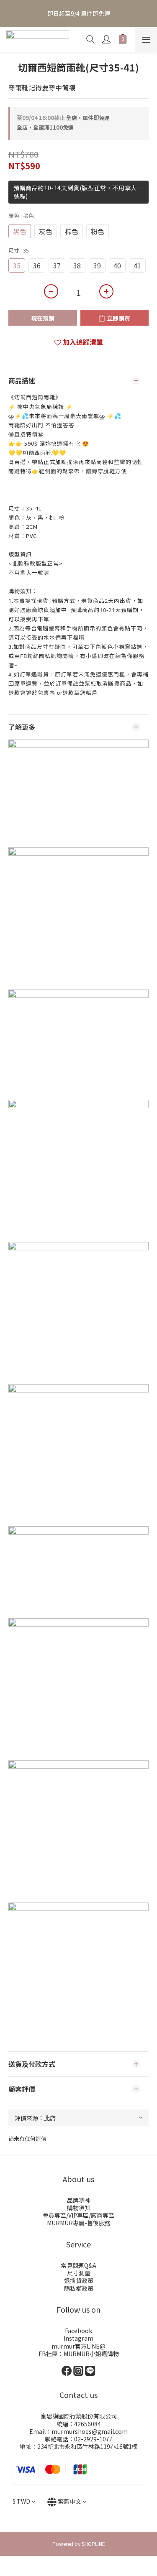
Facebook (78, 2331)
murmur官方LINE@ (78, 2346)
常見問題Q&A (78, 2265)
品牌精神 (79, 2200)
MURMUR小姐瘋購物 (91, 2354)
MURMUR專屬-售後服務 (79, 2223)
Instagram (78, 2338)
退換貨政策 (79, 2280)
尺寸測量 (79, 2273)
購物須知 (79, 2208)
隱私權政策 (79, 2288)
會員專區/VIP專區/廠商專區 (78, 2215)
